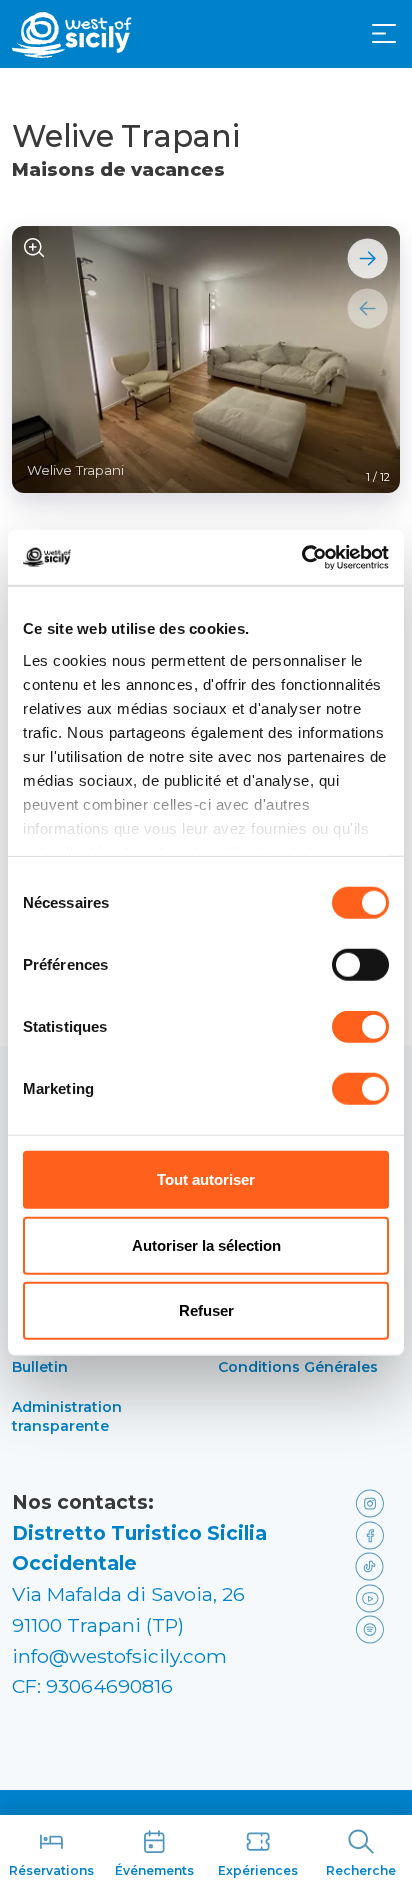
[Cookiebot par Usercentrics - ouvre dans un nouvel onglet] (301, 557)
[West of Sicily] (72, 35)
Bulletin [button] (40, 1367)
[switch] (360, 965)
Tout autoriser (206, 1179)
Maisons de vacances (118, 170)
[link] (373, 1502)
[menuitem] (384, 32)
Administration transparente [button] (67, 1417)
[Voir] (34, 248)
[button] (384, 34)
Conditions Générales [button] (298, 1367)
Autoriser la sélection (206, 1244)
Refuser (206, 1310)
